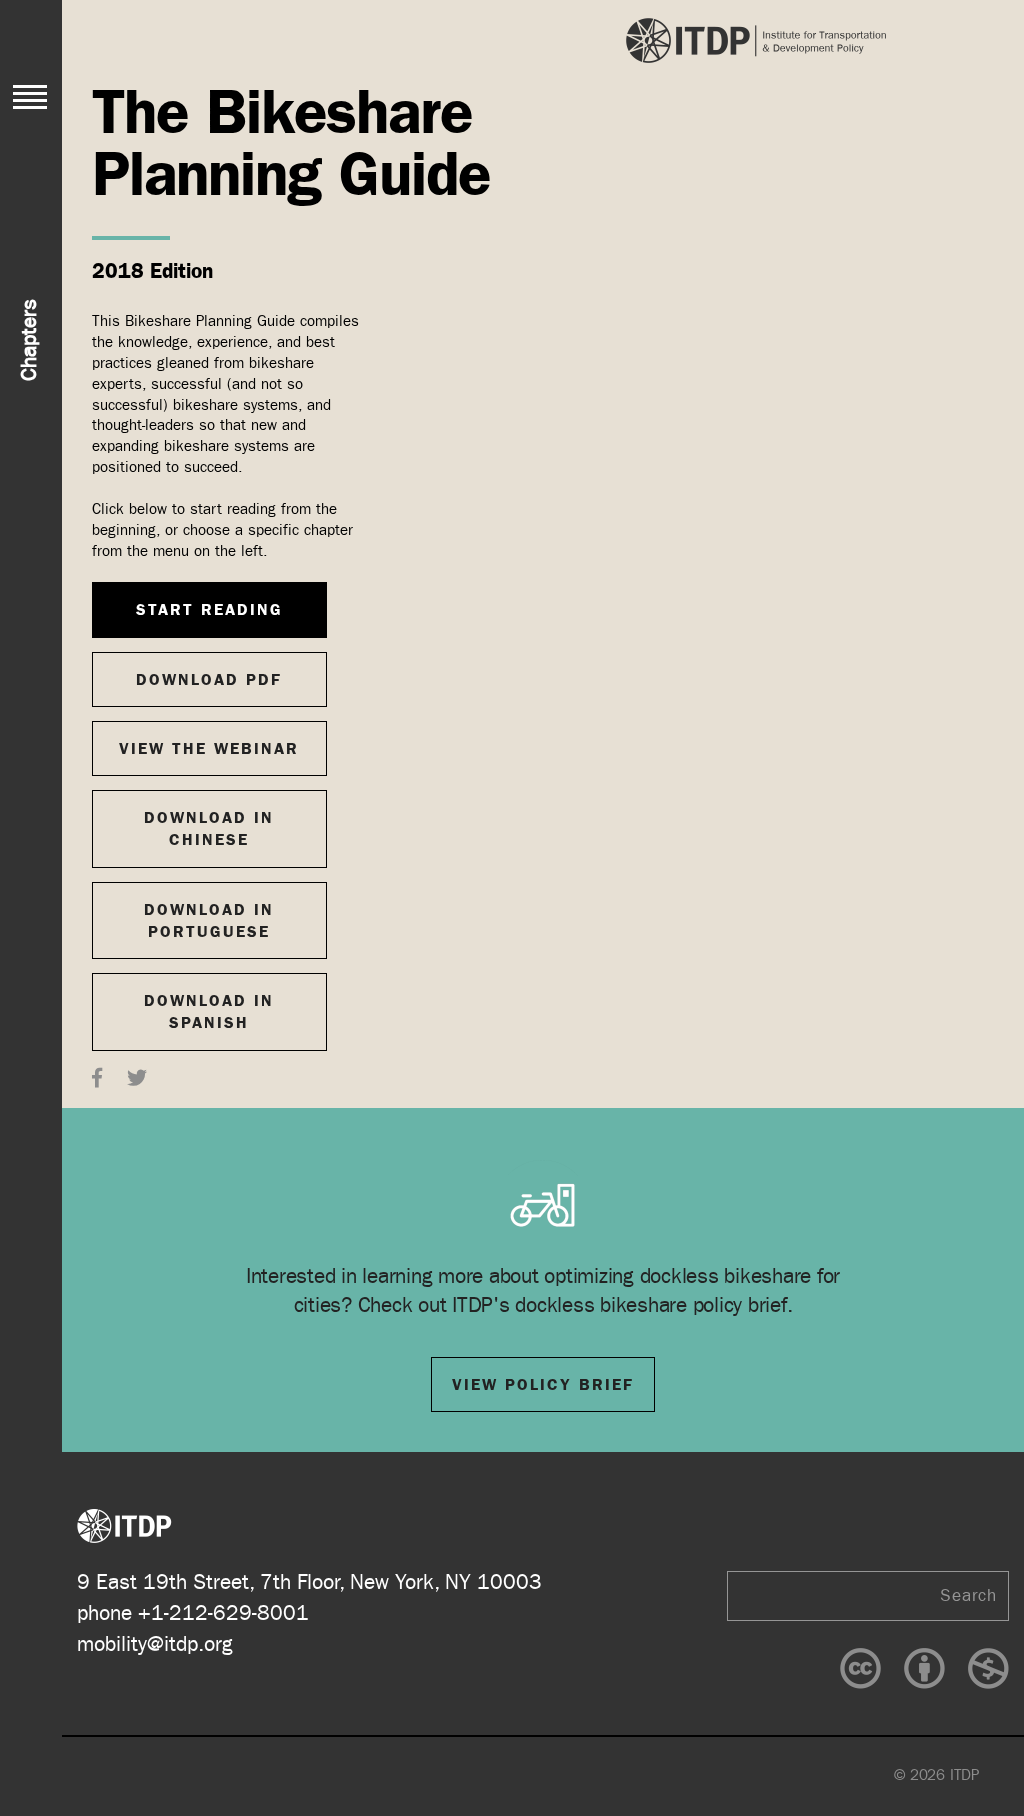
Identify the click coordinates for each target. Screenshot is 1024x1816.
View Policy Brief (543, 1384)
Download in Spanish (209, 1011)
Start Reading (209, 609)
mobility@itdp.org (155, 1644)
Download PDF (209, 679)
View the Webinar (209, 748)
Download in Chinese (209, 828)
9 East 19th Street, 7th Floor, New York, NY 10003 (309, 1582)
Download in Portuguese (209, 920)
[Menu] (30, 97)
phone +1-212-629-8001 (193, 1613)
